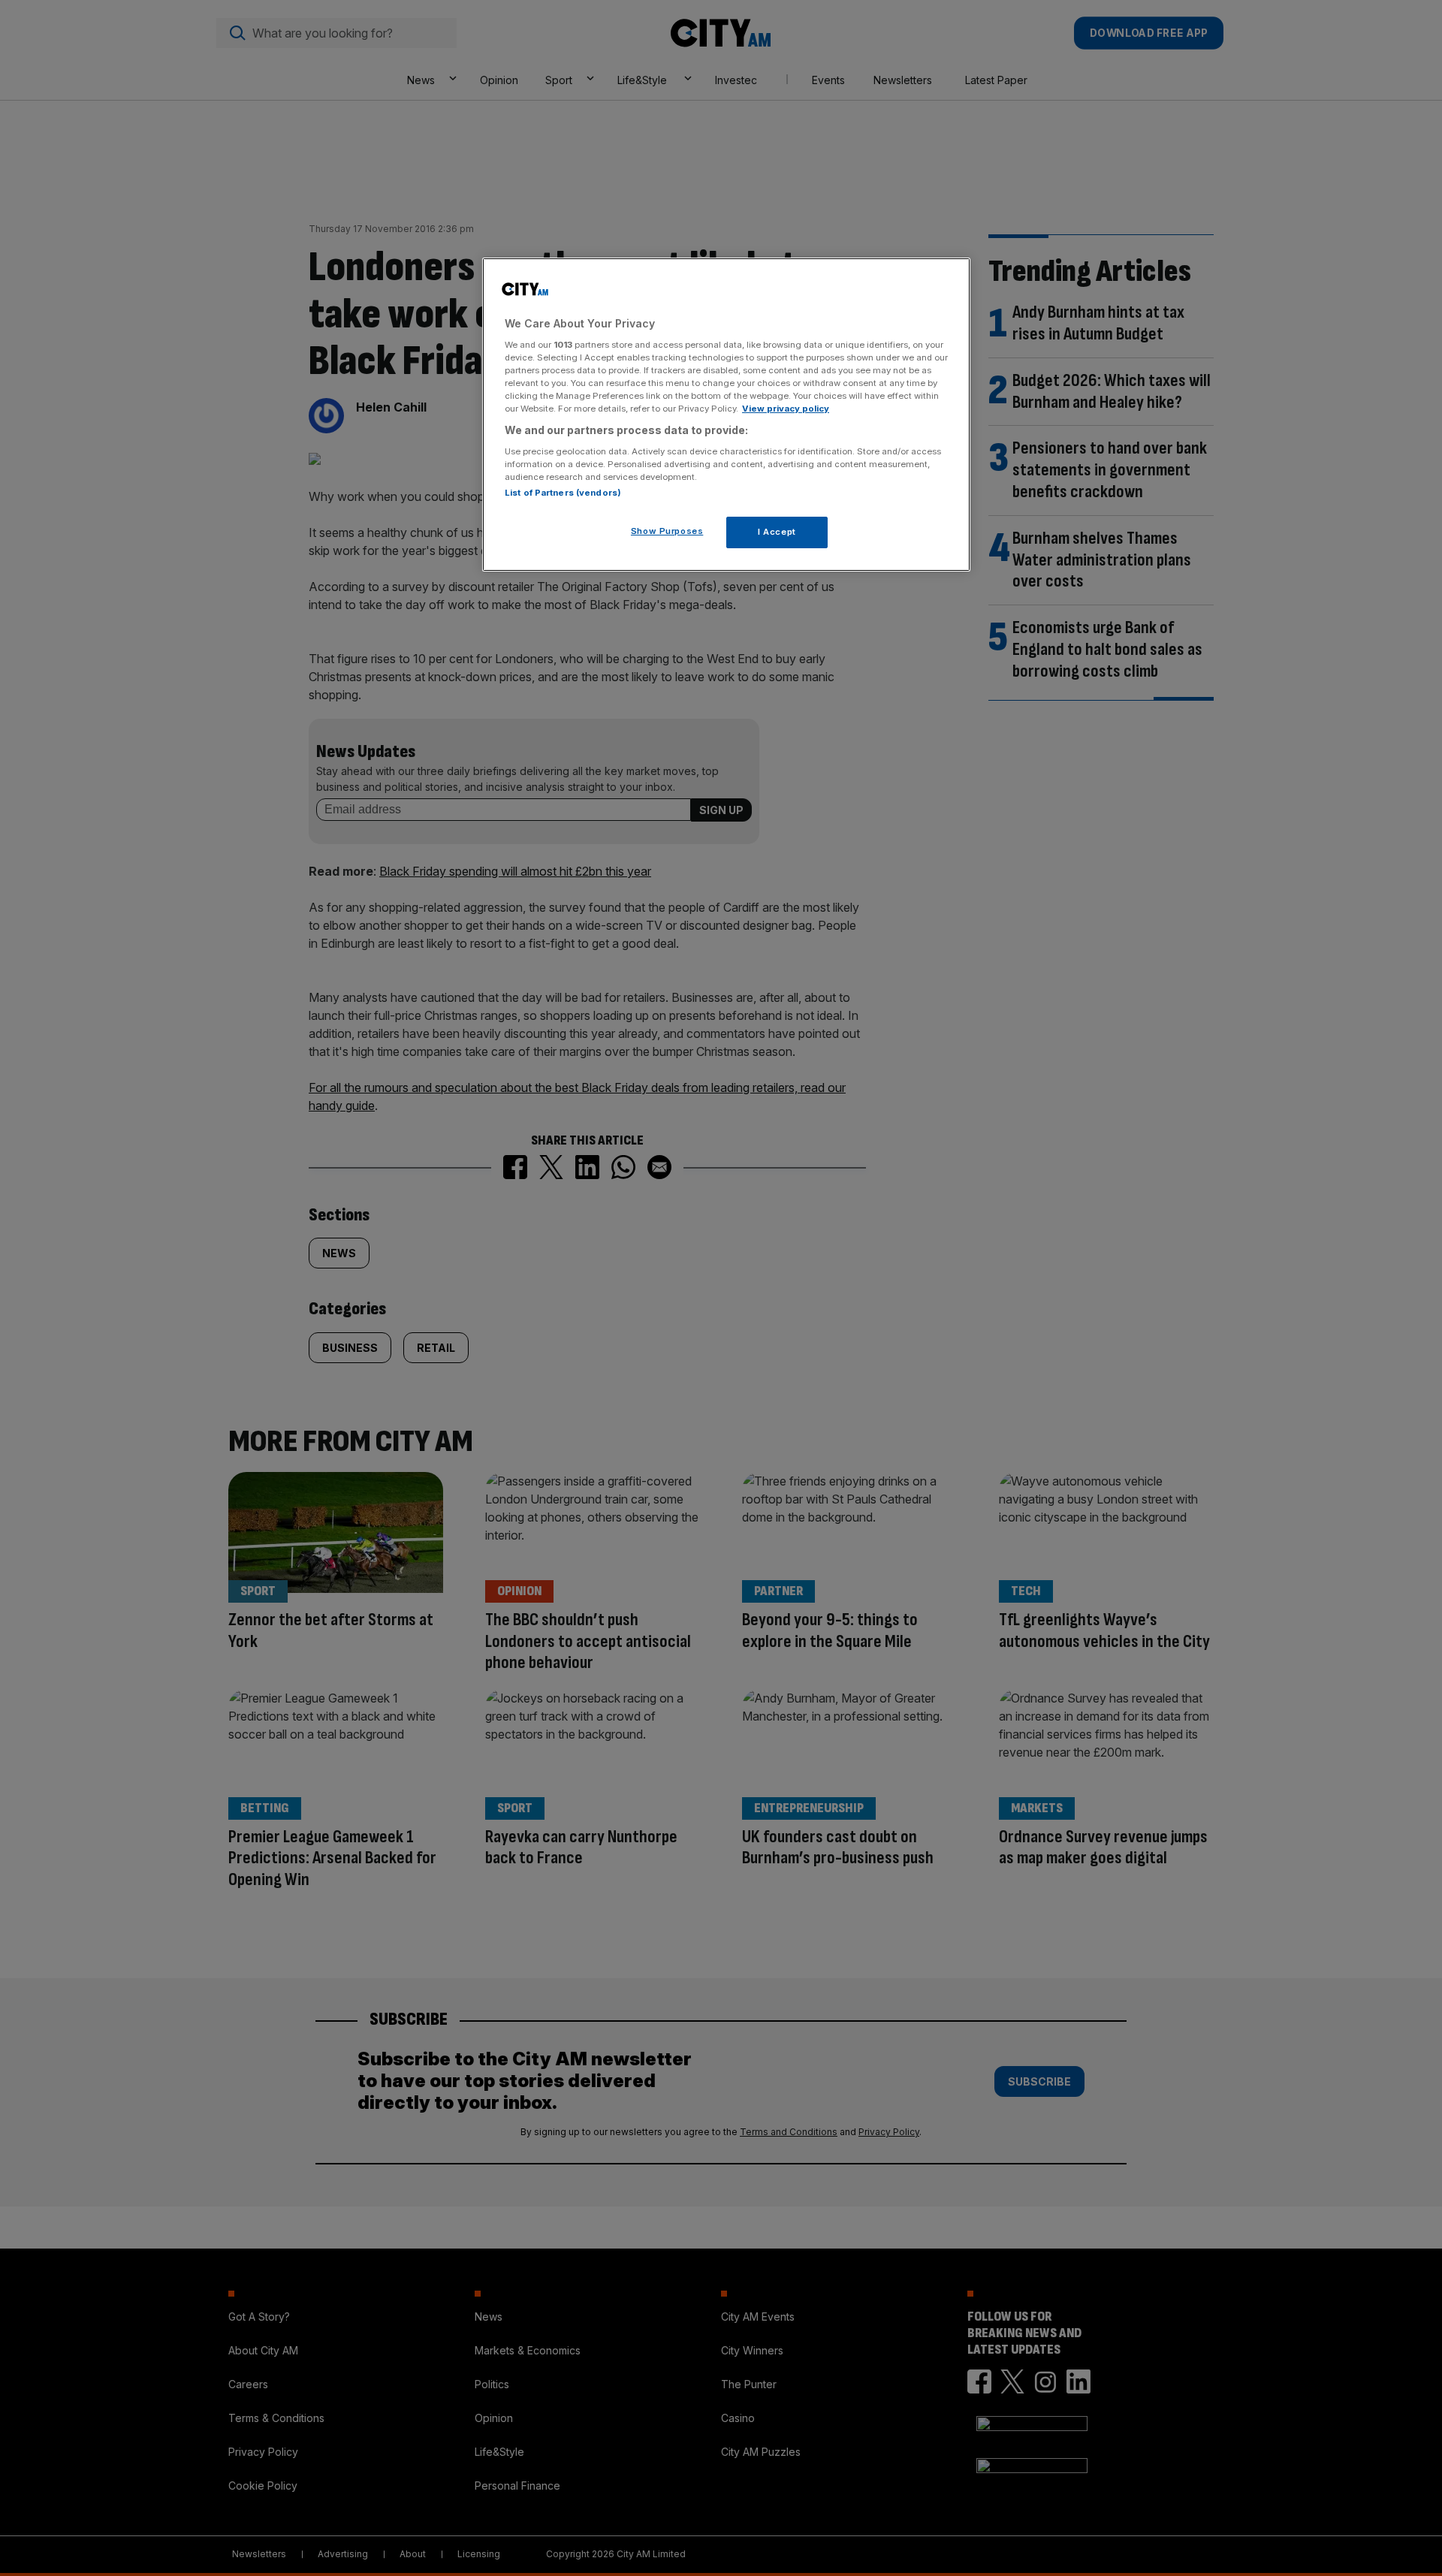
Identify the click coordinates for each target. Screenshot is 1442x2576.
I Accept (777, 532)
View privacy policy (786, 409)
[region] (726, 415)
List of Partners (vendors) (563, 493)
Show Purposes (667, 531)
